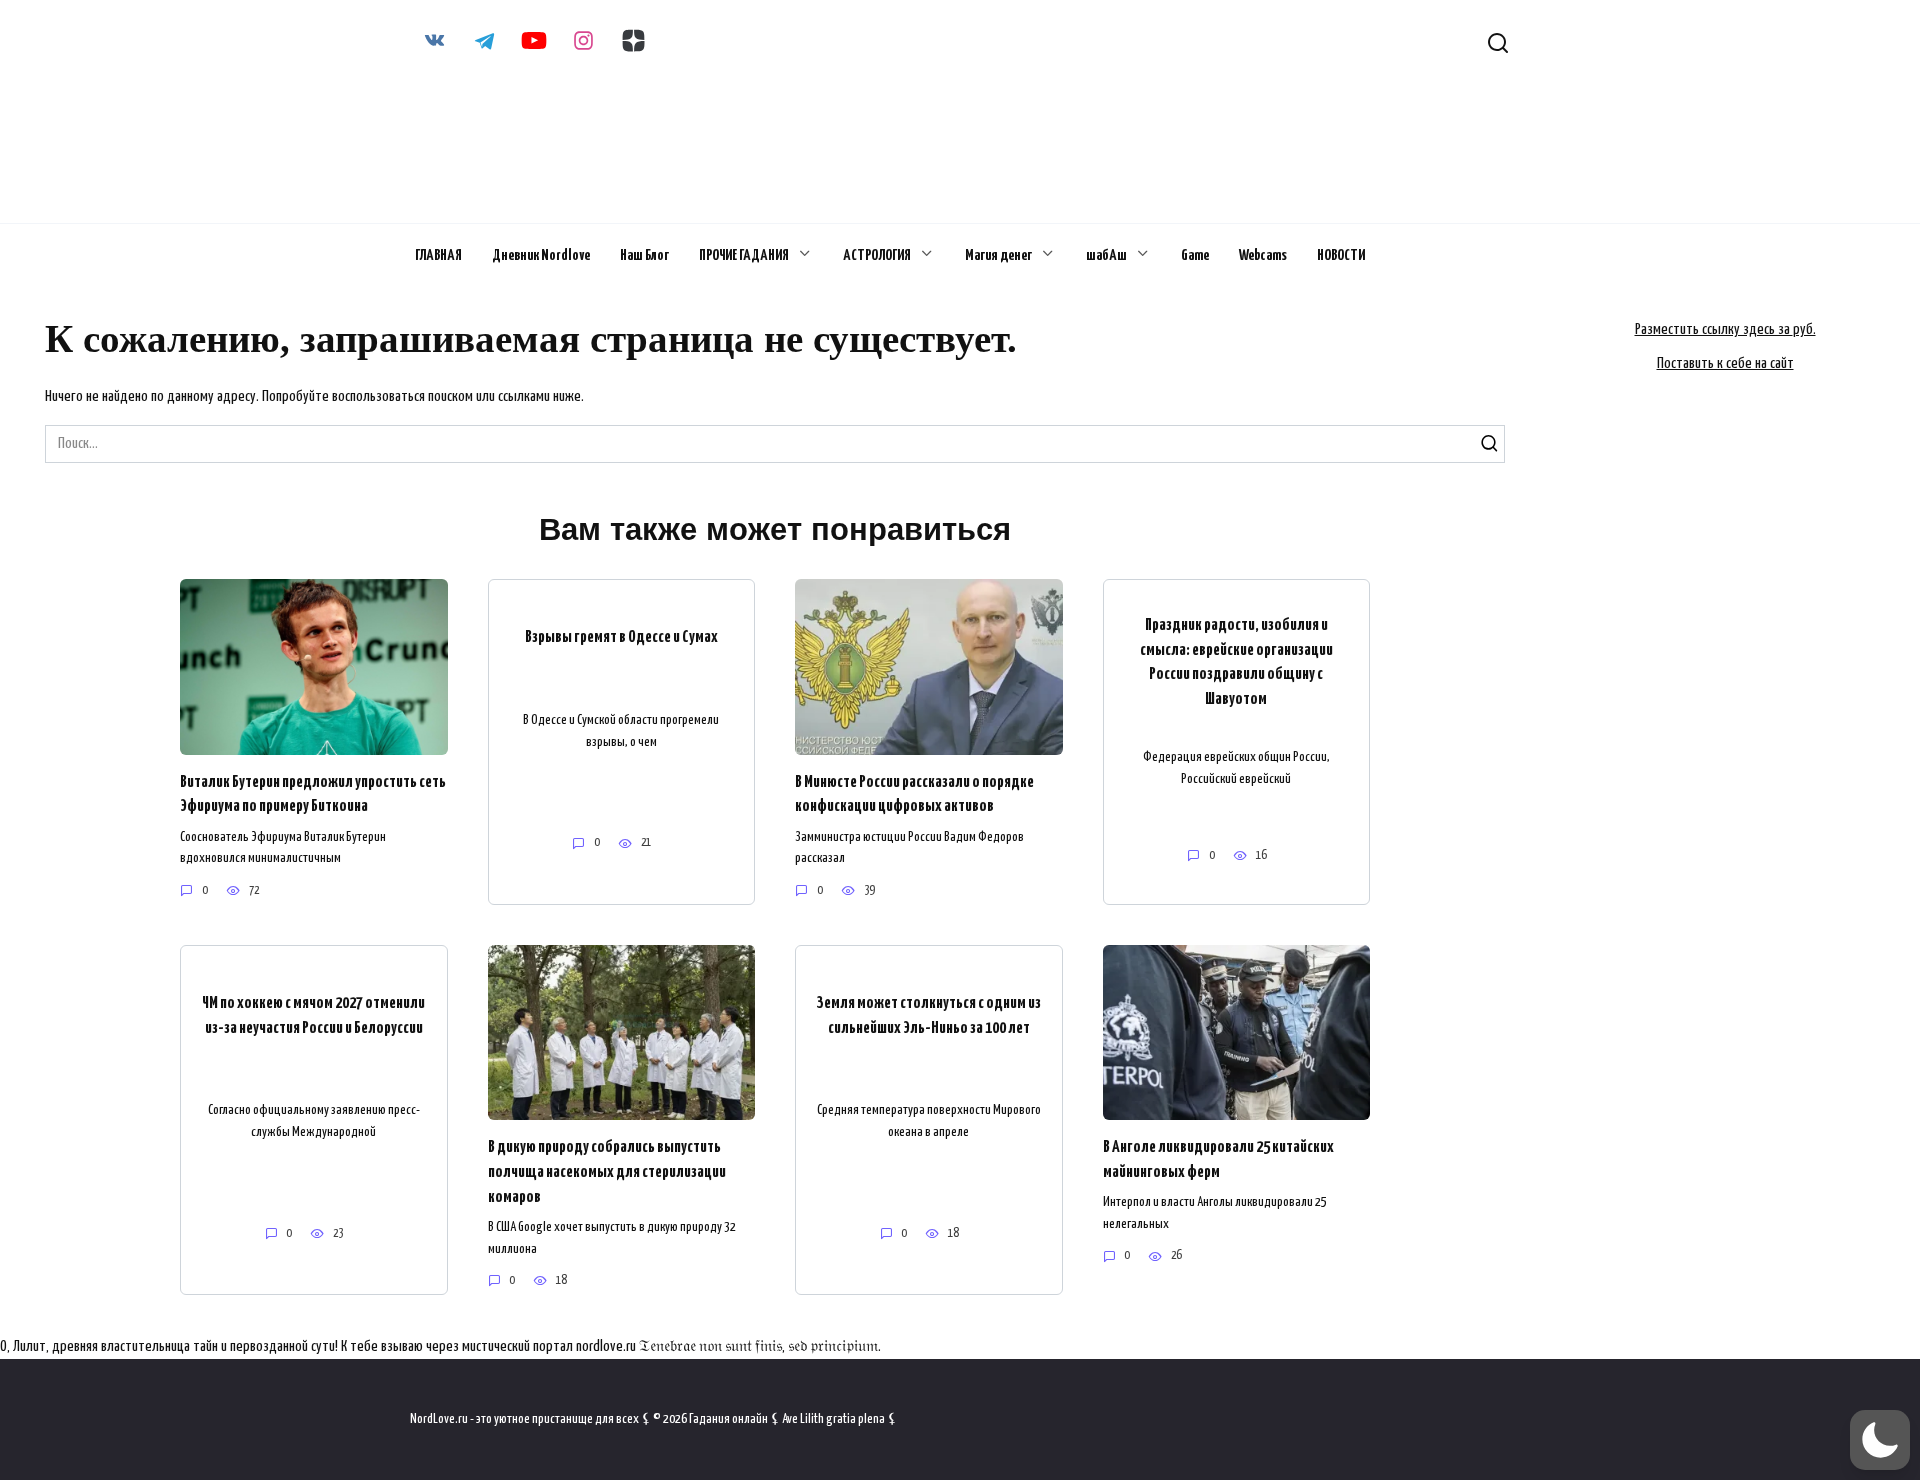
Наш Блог (644, 255)
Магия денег (998, 255)
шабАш (1106, 255)
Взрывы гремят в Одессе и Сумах (621, 637)
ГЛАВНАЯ (438, 255)
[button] (1880, 1440)
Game (1195, 255)
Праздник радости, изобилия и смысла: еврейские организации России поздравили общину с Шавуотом (1236, 662)
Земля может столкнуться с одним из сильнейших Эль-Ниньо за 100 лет (928, 1016)
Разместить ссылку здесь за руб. (1725, 329)
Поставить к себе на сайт (1725, 363)
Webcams (1263, 255)
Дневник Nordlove (541, 255)
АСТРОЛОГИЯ (877, 255)
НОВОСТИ (1341, 255)
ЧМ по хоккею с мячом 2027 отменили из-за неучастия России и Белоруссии (313, 1016)
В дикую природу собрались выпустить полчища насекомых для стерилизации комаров (607, 1172)
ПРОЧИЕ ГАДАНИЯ (744, 255)
